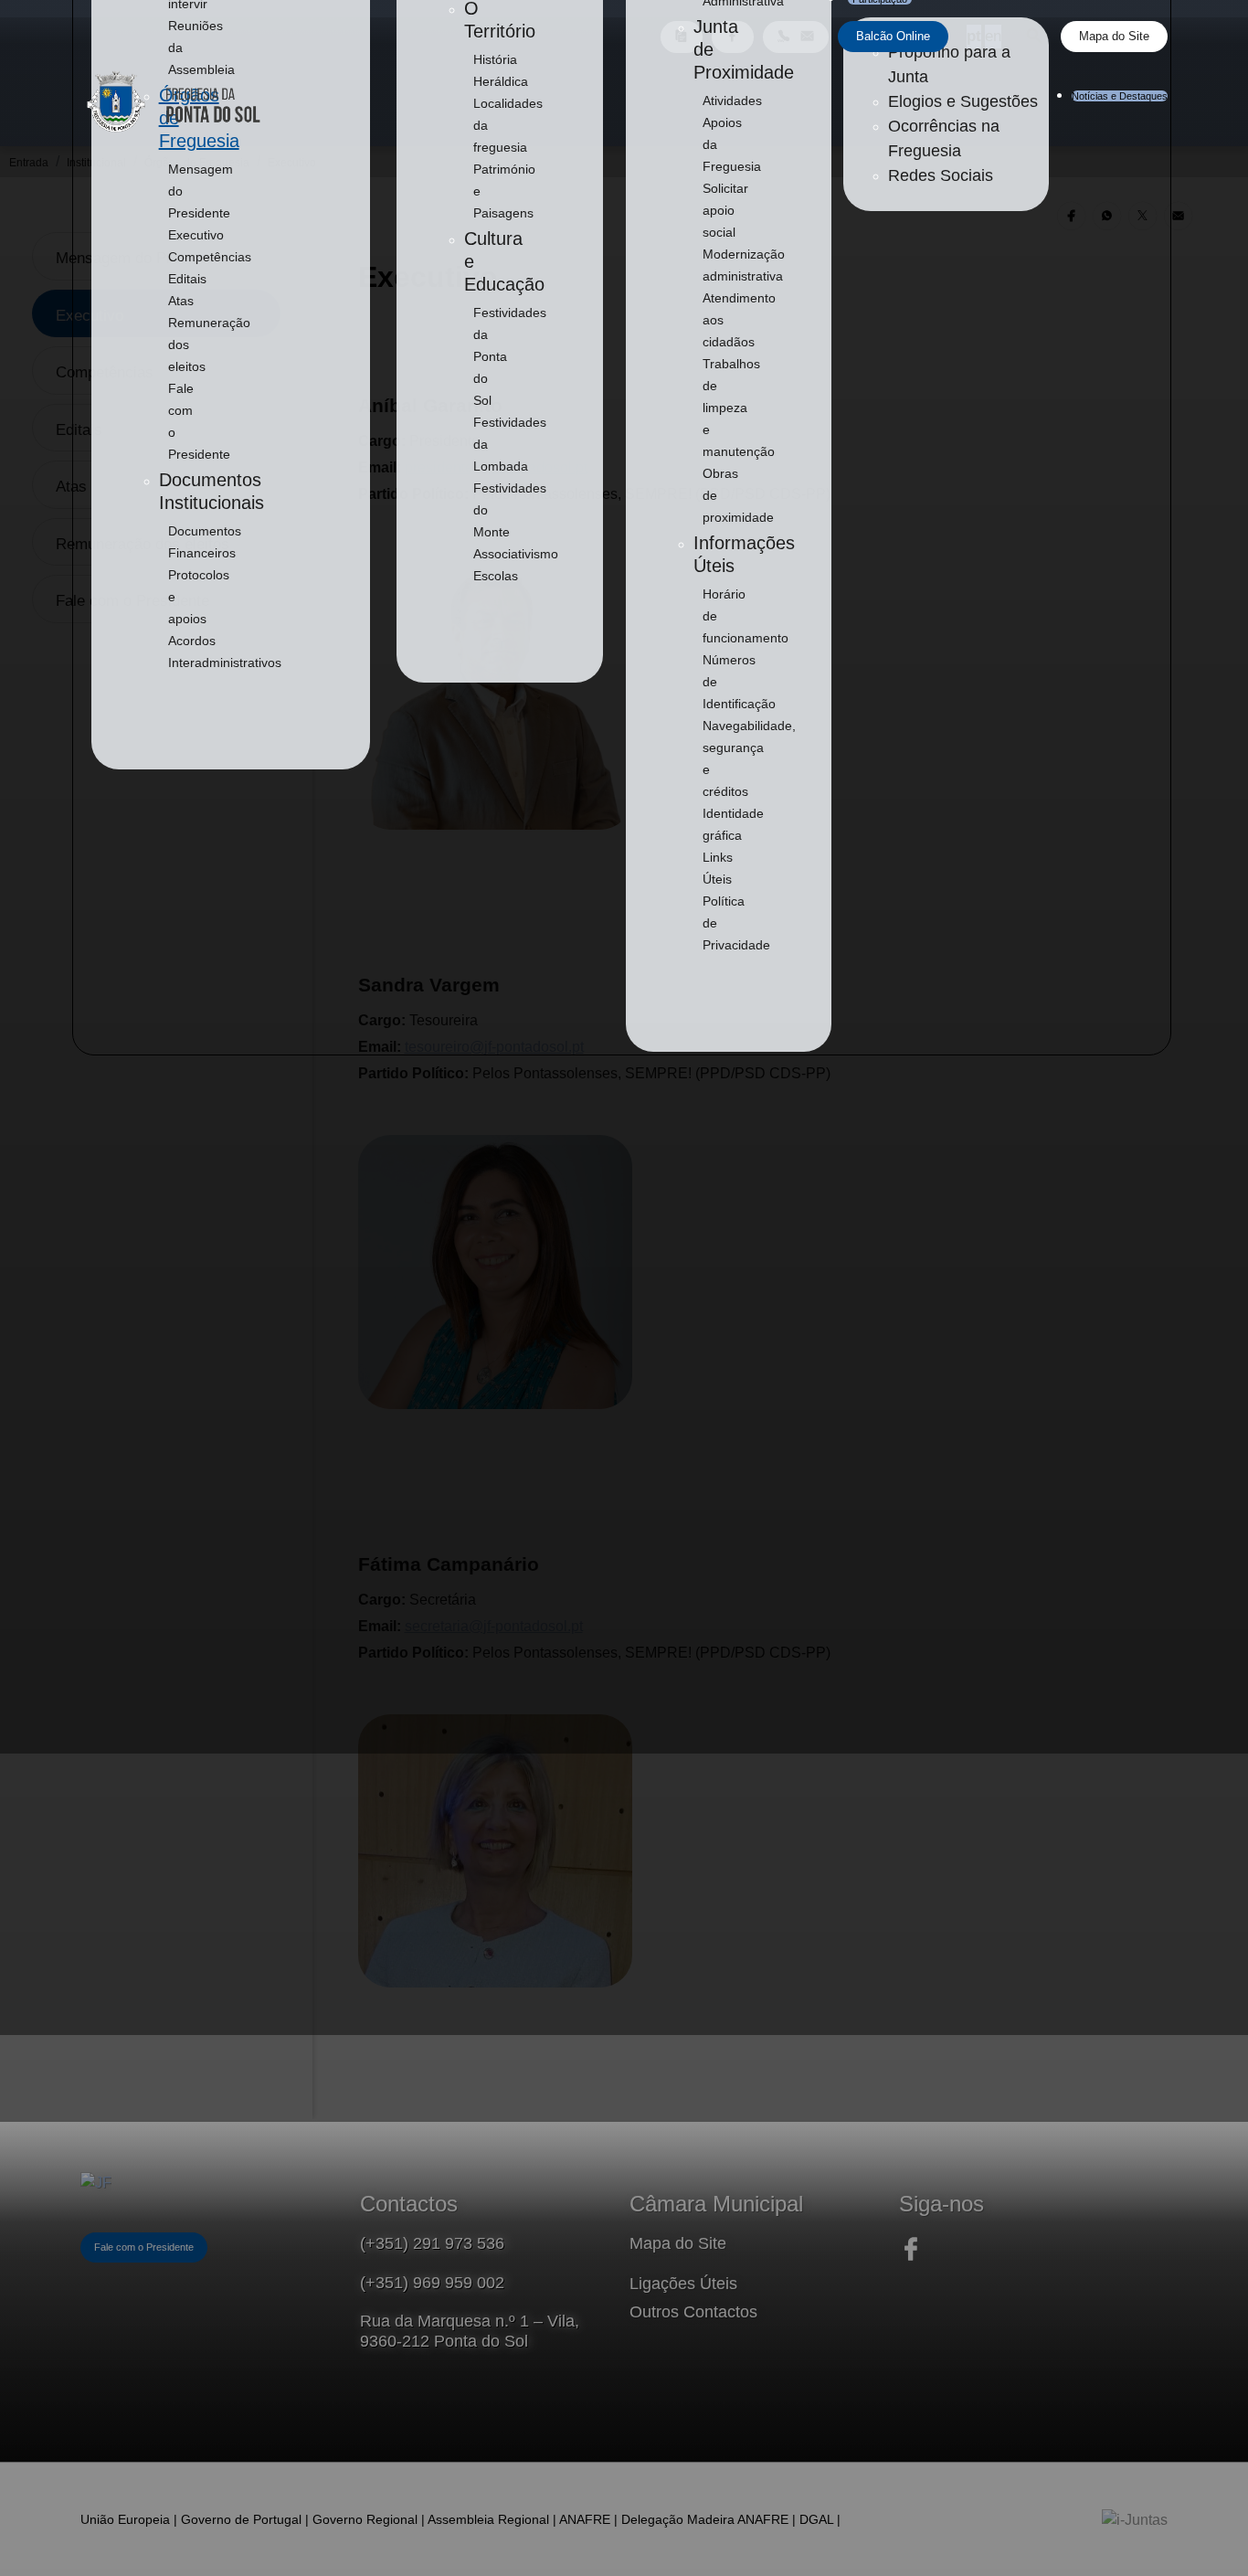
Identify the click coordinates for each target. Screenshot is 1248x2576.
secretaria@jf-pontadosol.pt (494, 1626)
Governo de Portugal (241, 2519)
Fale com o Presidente (144, 2247)
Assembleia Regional (488, 2519)
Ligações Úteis (683, 2284)
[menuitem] (196, 235)
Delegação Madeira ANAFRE (705, 2519)
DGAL (816, 2519)
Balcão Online (893, 36)
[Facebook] (911, 2258)
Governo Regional (365, 2519)
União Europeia (125, 2519)
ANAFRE (585, 2519)
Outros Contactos (693, 2312)
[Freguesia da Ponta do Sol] (96, 2184)
